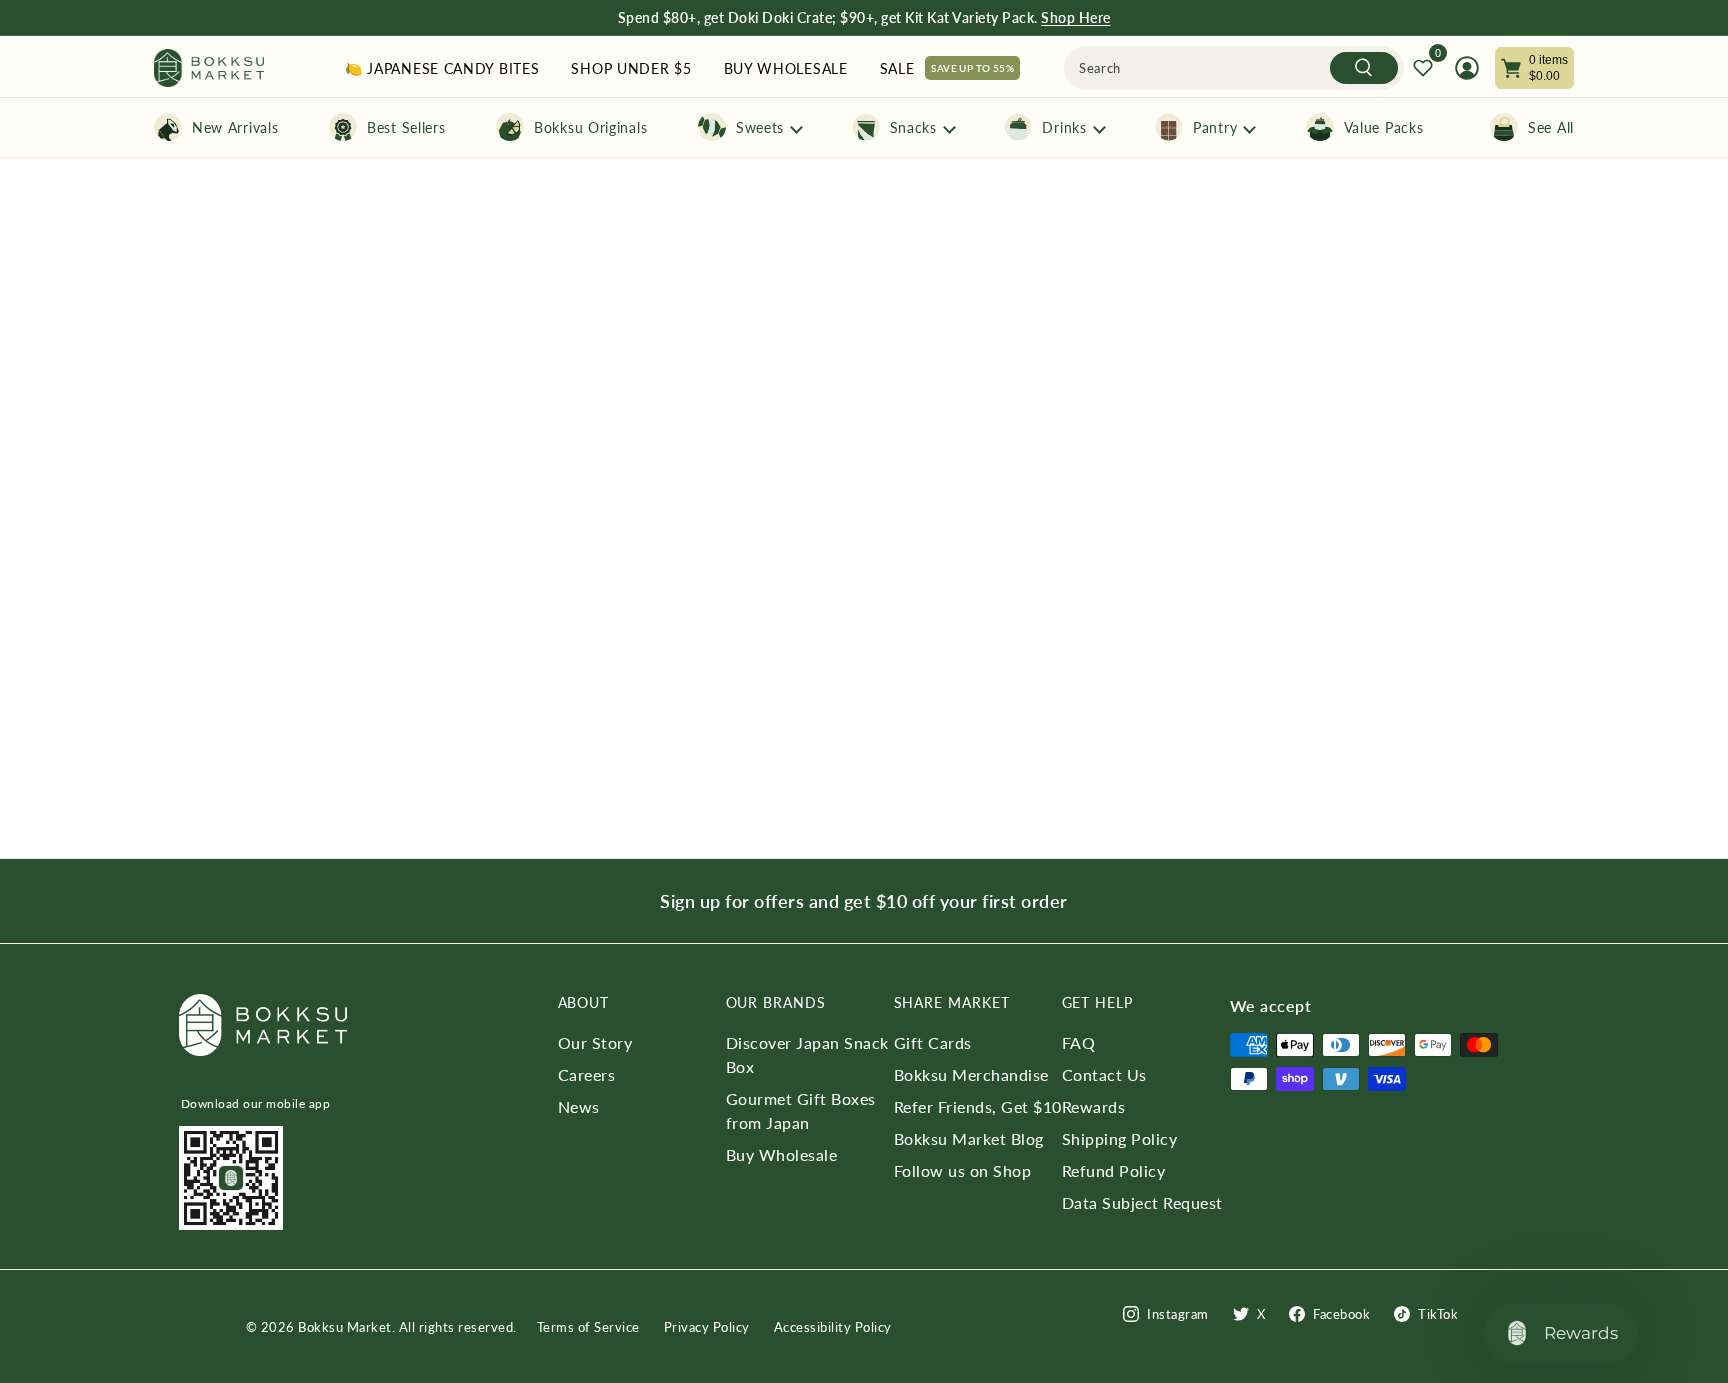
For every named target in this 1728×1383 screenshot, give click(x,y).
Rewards (1094, 1106)
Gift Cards (933, 1042)
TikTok (1438, 1314)
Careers (587, 1074)
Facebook (1341, 1314)
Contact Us (1104, 1074)
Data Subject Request (1142, 1202)
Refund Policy (1114, 1170)
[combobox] (1234, 68)
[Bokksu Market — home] (209, 68)
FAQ (1079, 1042)
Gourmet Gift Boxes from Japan (801, 1110)
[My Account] (1467, 68)
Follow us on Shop (963, 1170)
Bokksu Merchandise (971, 1074)
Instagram (1178, 1314)
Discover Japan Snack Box (807, 1054)
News (579, 1106)
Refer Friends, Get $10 (978, 1106)
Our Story (595, 1042)
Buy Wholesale (782, 1154)
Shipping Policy (1120, 1138)
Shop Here (1076, 17)
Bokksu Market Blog (969, 1138)
